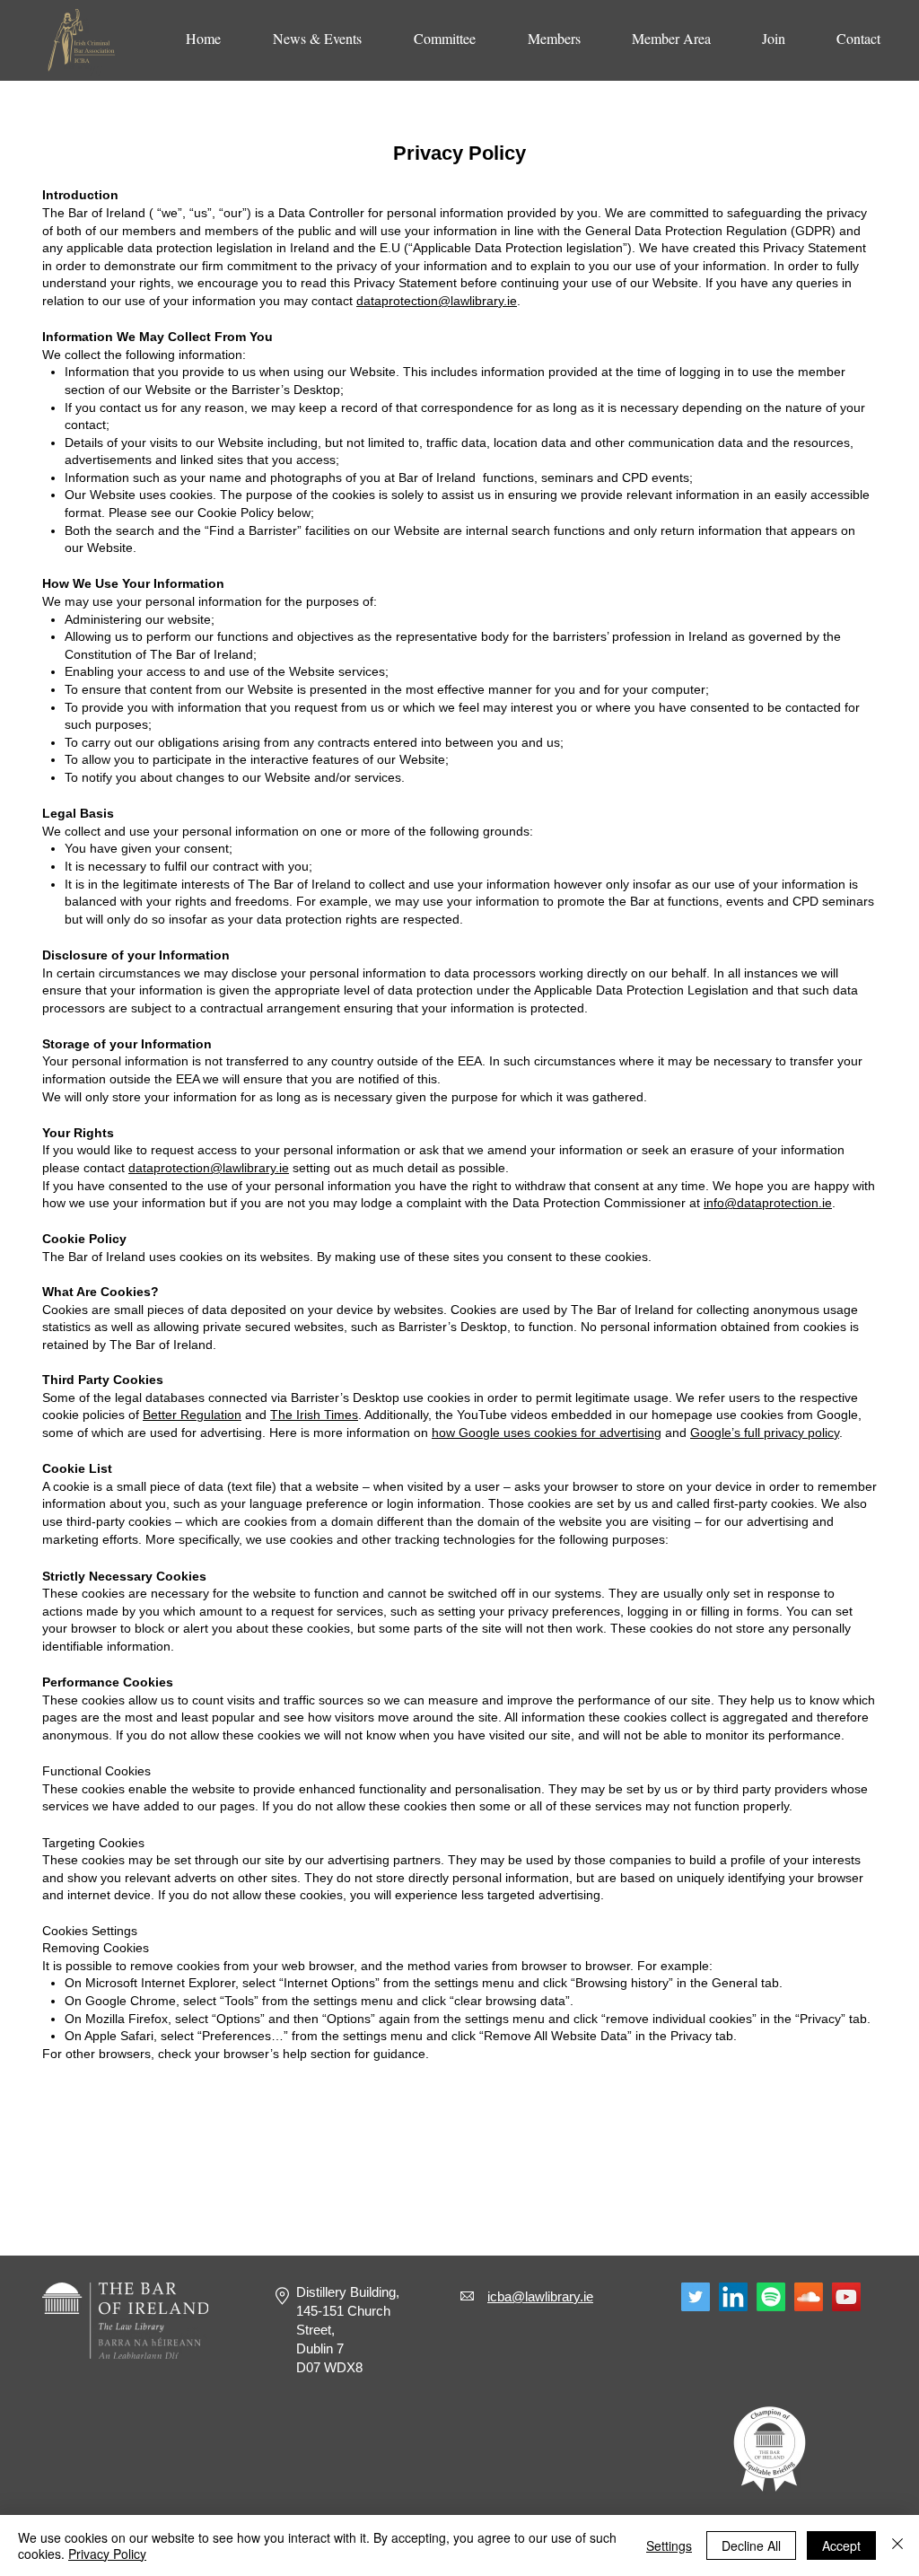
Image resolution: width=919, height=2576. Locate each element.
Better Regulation (192, 1415)
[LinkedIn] (733, 2297)
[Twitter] (696, 2297)
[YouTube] (846, 2297)
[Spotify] (771, 2297)
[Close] (897, 2545)
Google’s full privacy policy (765, 1433)
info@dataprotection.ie (768, 1203)
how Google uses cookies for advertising (547, 1433)
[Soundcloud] (809, 2297)
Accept (841, 2545)
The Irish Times (314, 1415)
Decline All (751, 2545)
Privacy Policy (107, 2554)
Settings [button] (669, 2545)
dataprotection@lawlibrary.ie (437, 301)
